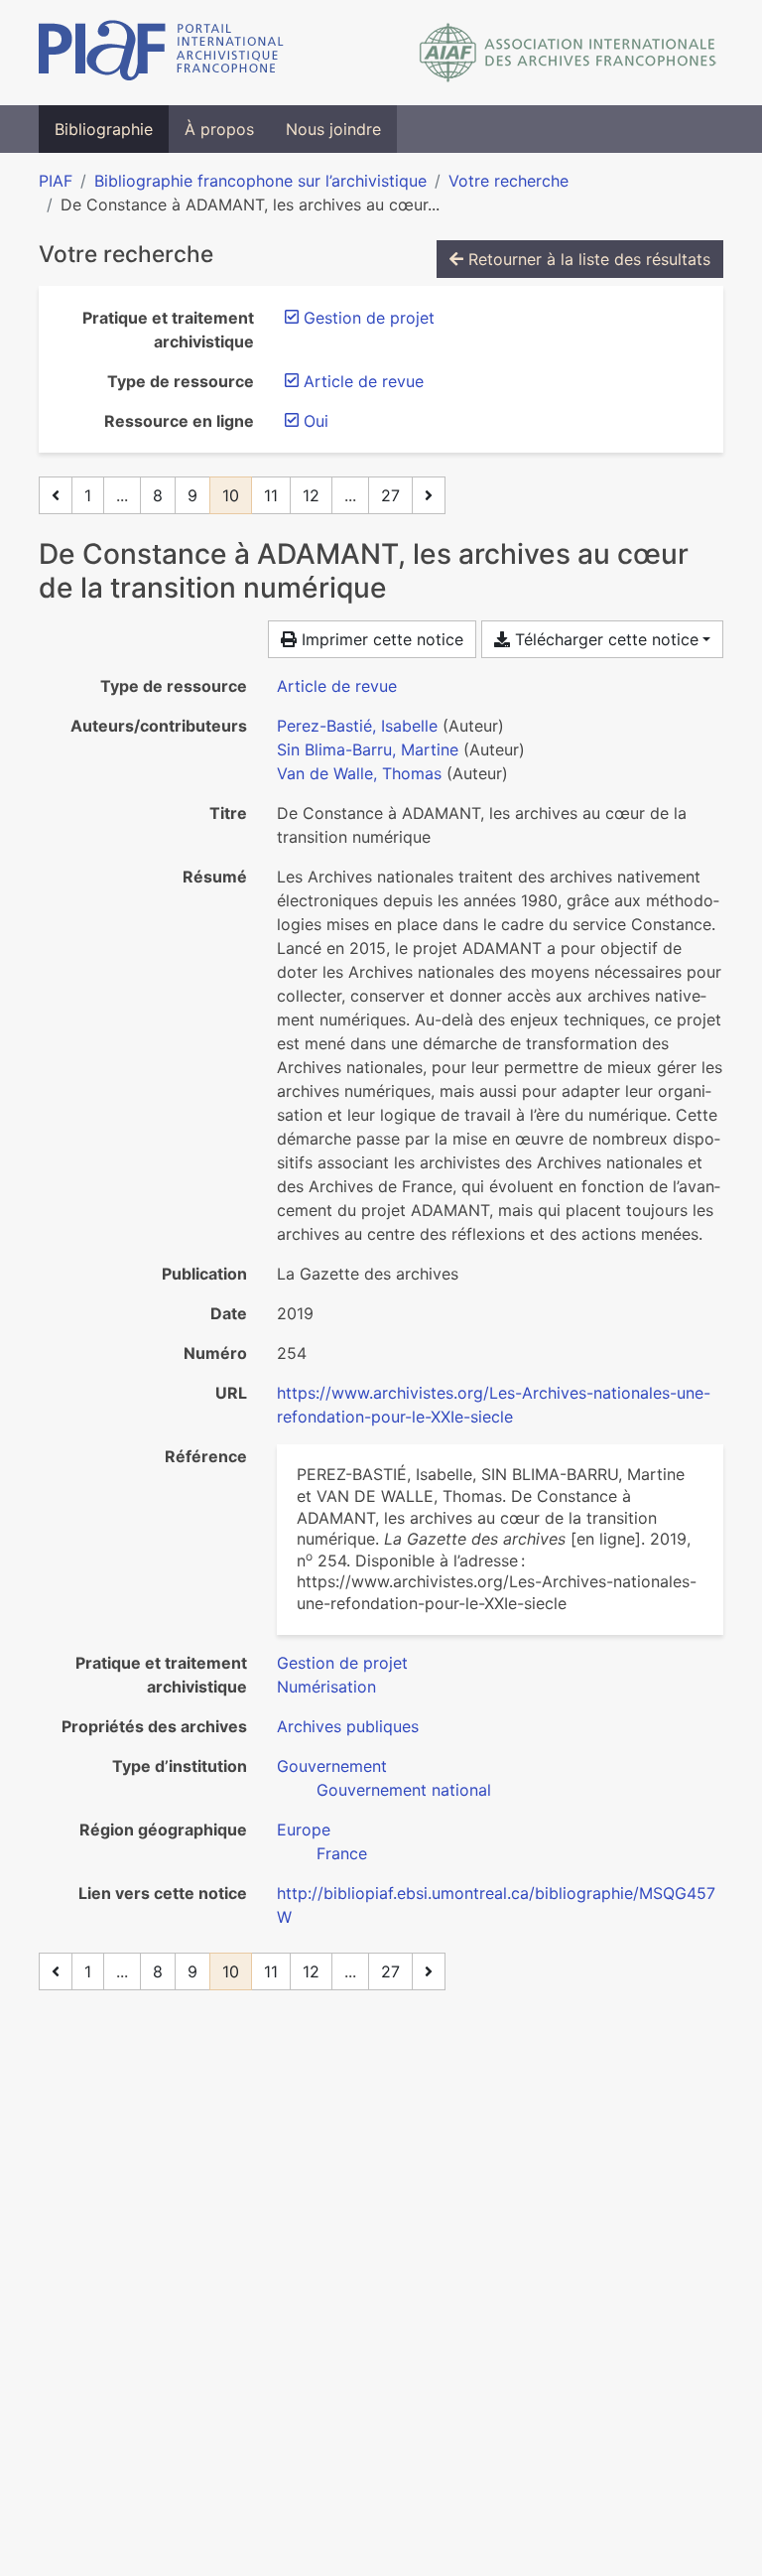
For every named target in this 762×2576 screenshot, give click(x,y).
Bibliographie (104, 129)
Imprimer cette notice (380, 639)
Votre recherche (508, 181)
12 (311, 495)
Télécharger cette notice (604, 639)
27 (390, 495)
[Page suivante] (429, 495)
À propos (219, 129)
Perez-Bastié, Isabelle (357, 726)
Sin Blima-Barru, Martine (368, 749)
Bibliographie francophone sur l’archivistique (260, 181)
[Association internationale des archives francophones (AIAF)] (568, 53)
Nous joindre (333, 129)
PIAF (56, 181)
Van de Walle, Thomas (359, 773)
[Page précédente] (56, 495)
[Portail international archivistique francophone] (161, 53)
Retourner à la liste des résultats (587, 259)
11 (271, 495)
